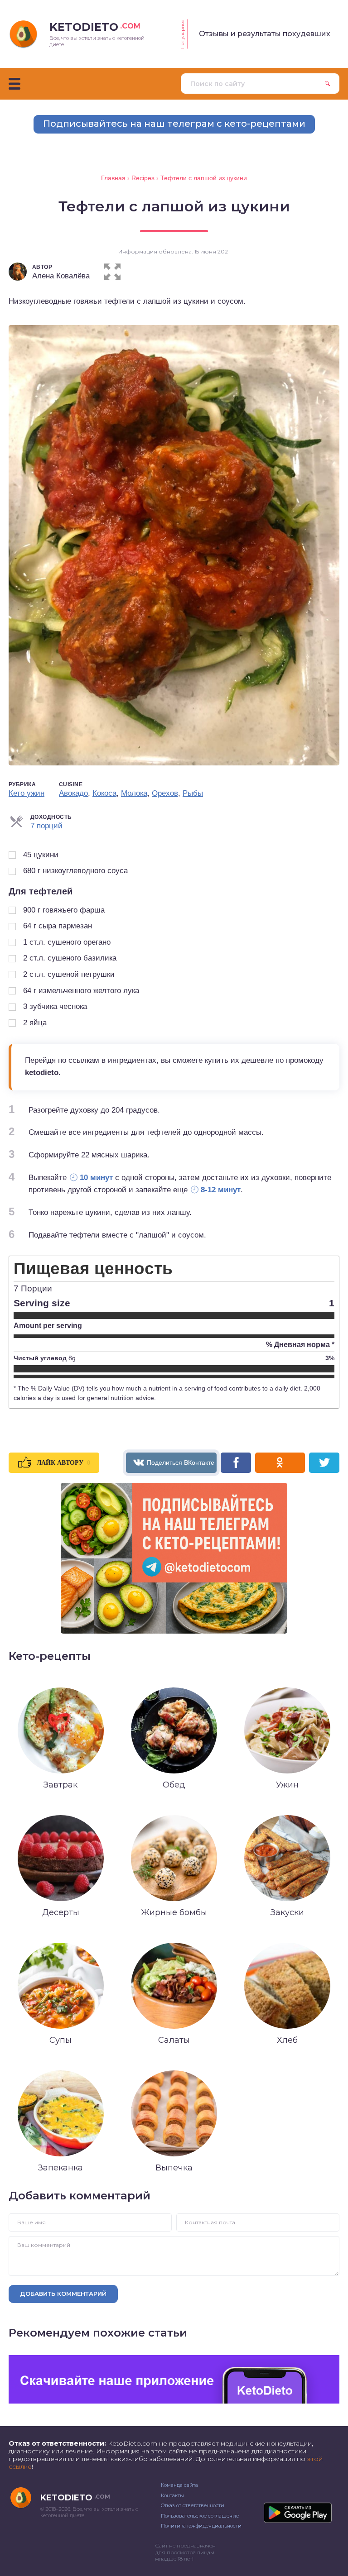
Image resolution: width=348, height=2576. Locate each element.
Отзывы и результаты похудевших (265, 34)
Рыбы (193, 793)
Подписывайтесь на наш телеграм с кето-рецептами (174, 124)
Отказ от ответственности (193, 2505)
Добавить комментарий (63, 2294)
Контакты (172, 2495)
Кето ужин (27, 793)
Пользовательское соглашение (200, 2516)
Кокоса (104, 793)
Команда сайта (179, 2485)
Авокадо (73, 793)
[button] (112, 270)
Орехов (165, 793)
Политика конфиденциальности (201, 2526)
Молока (134, 793)
